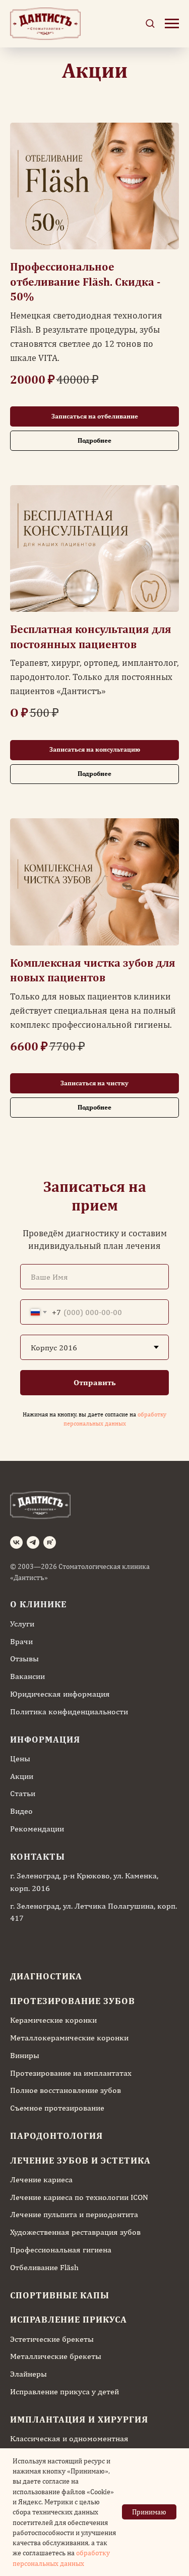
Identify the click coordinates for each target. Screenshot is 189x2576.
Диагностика (46, 1976)
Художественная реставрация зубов (75, 2232)
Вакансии (27, 1676)
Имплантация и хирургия (79, 2419)
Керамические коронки (53, 2020)
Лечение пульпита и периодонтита (74, 2214)
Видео (21, 1811)
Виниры (25, 2055)
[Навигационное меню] (172, 24)
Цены (20, 1758)
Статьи (23, 1793)
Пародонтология (56, 2136)
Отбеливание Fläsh (44, 2267)
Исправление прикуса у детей (65, 2391)
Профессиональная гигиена (61, 2250)
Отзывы (24, 1659)
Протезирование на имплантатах (71, 2073)
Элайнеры (28, 2374)
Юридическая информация (60, 1694)
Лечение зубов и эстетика (80, 2160)
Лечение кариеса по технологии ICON (79, 2197)
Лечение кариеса (41, 2179)
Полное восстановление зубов (66, 2090)
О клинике (38, 1604)
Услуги (22, 1624)
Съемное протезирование (57, 2108)
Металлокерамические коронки (69, 2038)
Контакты (38, 1856)
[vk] (16, 1542)
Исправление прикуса (69, 2319)
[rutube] (50, 1542)
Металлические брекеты (56, 2356)
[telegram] (33, 1542)
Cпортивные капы (60, 2295)
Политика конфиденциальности (69, 1712)
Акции (22, 1776)
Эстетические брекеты (52, 2339)
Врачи (21, 1641)
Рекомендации (37, 1829)
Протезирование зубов (73, 2001)
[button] (150, 23)
